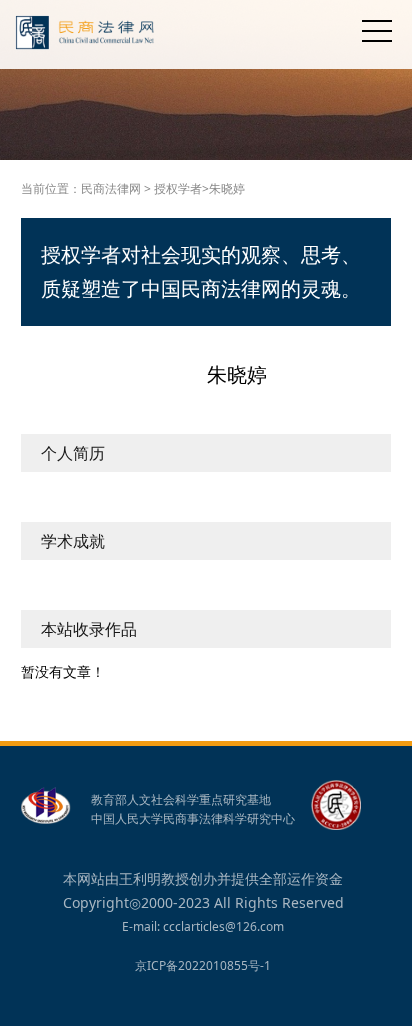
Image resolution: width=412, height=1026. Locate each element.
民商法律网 (111, 188)
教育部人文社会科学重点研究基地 (181, 800)
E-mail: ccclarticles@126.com (203, 926)
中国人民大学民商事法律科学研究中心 (193, 819)
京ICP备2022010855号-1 (203, 965)
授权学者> (181, 188)
